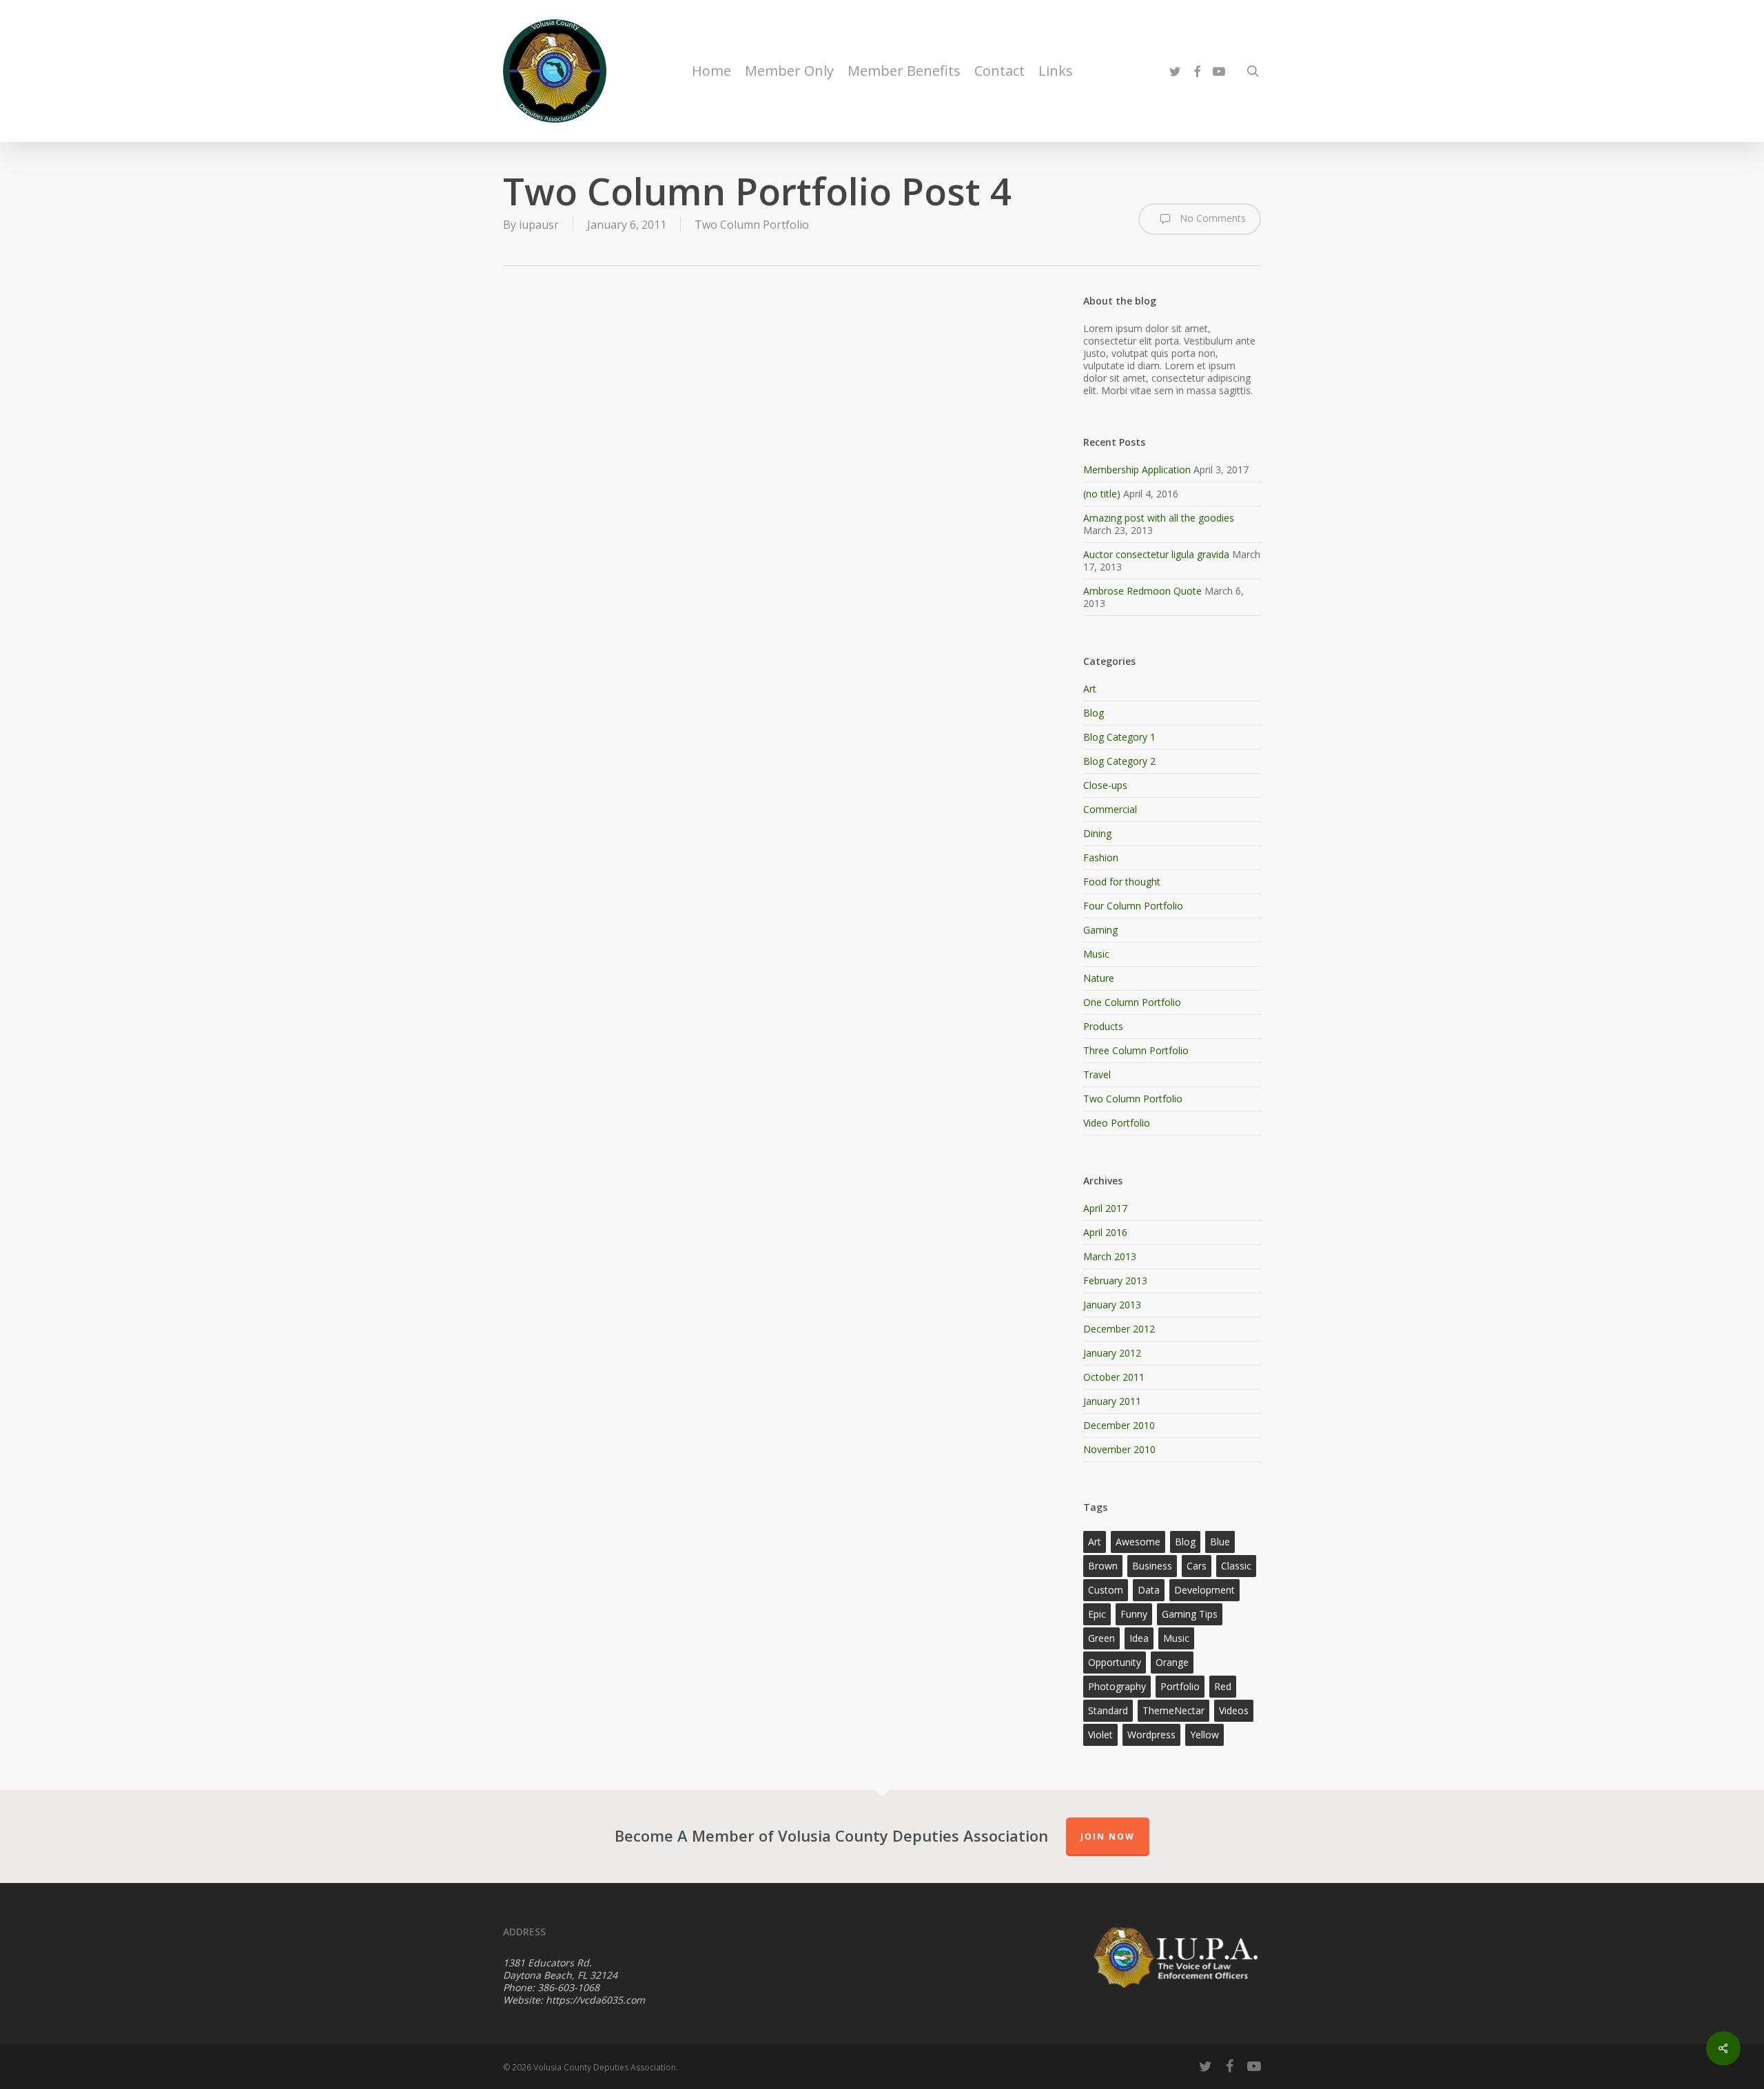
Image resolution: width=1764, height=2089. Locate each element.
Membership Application (1137, 470)
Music (1096, 954)
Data (1149, 1590)
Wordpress (1151, 1735)
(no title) (1102, 494)
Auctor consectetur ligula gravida (1156, 554)
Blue (1220, 1542)
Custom (1106, 1590)
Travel (1097, 1074)
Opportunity (1115, 1662)
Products (1103, 1026)
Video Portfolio (1117, 1123)
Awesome (1138, 1542)
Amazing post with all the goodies (1159, 518)
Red (1223, 1686)
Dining (1097, 833)
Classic (1236, 1566)
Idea (1139, 1638)
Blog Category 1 (1119, 737)
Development (1204, 1590)
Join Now (1108, 1836)
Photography (1117, 1686)
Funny (1134, 1614)
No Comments (1211, 218)
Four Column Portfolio (1133, 906)
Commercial (1110, 809)
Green (1101, 1638)
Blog (1094, 713)
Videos (1234, 1710)
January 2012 (1112, 1353)
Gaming (1100, 930)
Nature (1099, 978)
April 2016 (1105, 1232)
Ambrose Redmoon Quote (1142, 591)
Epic (1097, 1614)
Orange (1172, 1662)
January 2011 (1112, 1401)
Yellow (1204, 1735)
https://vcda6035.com (595, 2000)
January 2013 (1112, 1305)
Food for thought (1122, 882)
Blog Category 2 (1119, 761)
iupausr (539, 225)
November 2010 (1119, 1449)
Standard (1108, 1710)
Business (1152, 1566)
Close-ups (1105, 785)
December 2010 (1119, 1425)
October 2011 (1114, 1377)
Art (1090, 689)
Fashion (1101, 857)
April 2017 (1105, 1208)
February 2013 (1115, 1280)
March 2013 (1110, 1256)
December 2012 (1119, 1329)
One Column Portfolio (1132, 1002)
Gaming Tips (1190, 1614)
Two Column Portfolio (752, 225)
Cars (1197, 1566)
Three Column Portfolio (1136, 1050)
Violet (1100, 1735)
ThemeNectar (1173, 1710)
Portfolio (1180, 1686)
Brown (1103, 1566)
